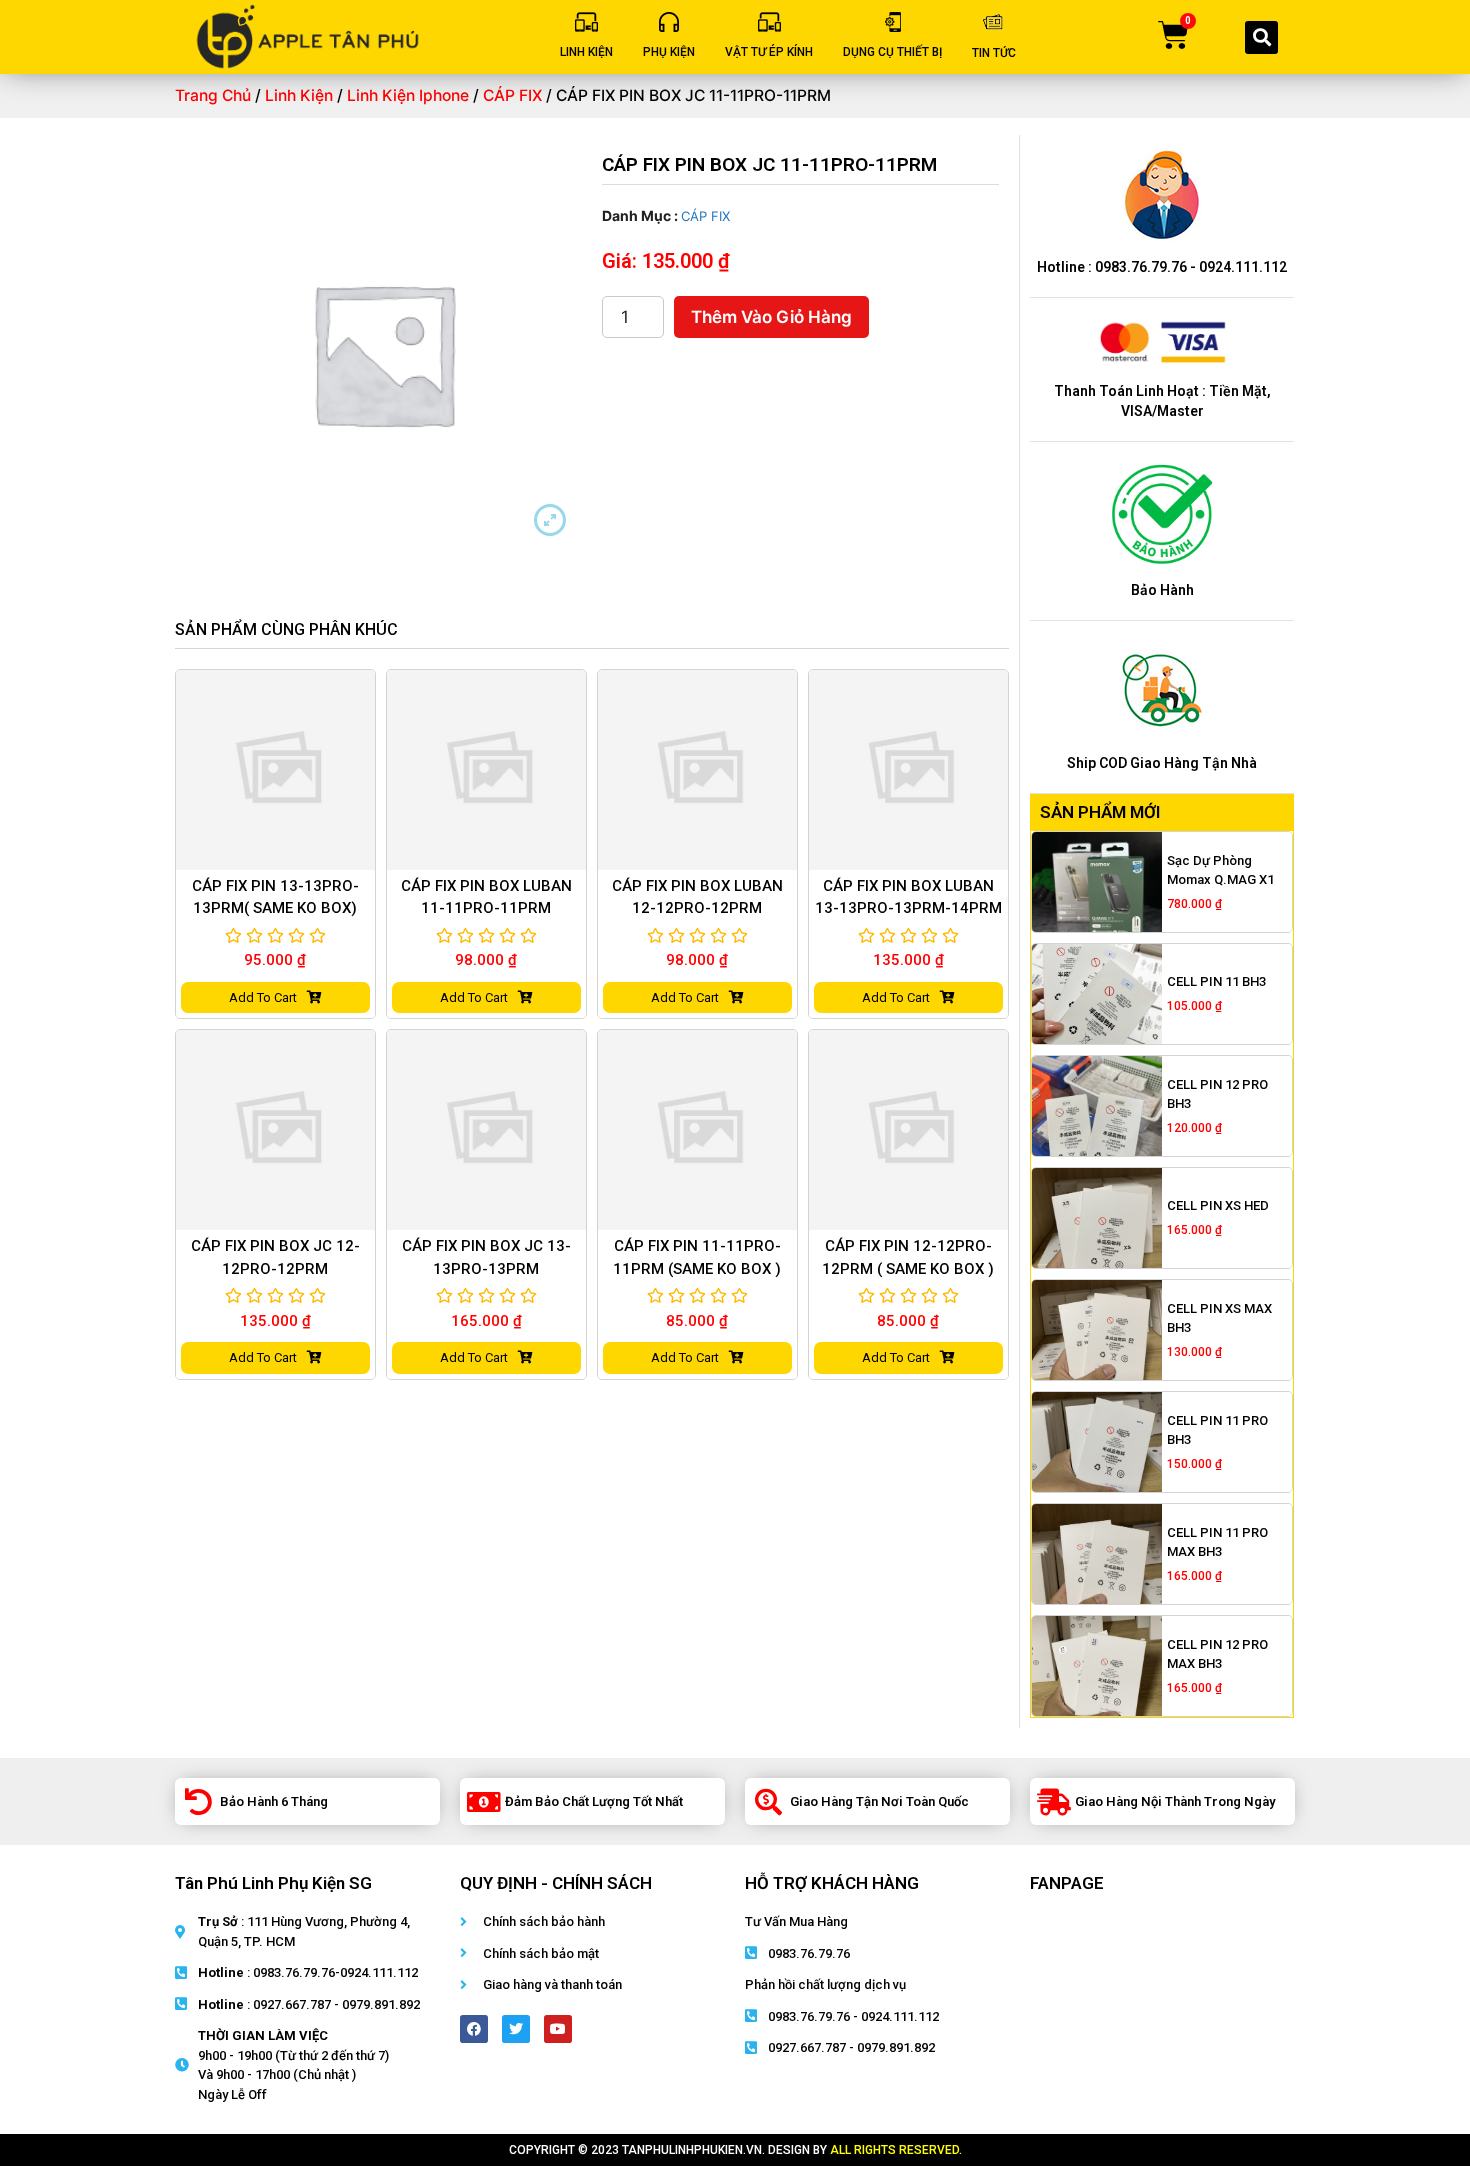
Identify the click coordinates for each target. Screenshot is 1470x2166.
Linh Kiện (299, 95)
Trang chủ (213, 95)
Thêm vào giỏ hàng (771, 317)
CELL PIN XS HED (1218, 1205)
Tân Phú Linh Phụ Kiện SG (273, 1883)
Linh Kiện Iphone (408, 95)
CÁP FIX (512, 95)
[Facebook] (474, 2029)
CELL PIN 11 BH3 (1216, 981)
